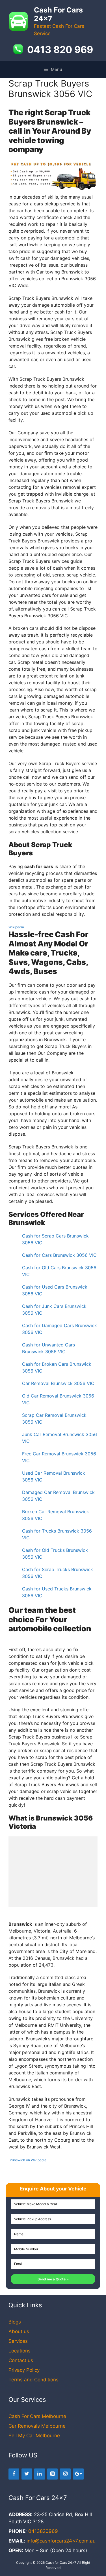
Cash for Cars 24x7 (61, 2563)
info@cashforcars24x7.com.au (61, 2541)
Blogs (15, 2322)
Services (18, 2341)
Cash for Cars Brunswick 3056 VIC (59, 1255)
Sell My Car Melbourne (34, 2436)
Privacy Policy (24, 2370)
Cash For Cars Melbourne (37, 2416)
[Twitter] (27, 2474)
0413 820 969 (60, 50)
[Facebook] (14, 2474)
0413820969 (43, 2531)
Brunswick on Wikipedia (27, 2160)
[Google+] (78, 2474)
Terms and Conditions (33, 2380)
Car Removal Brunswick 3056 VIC (58, 1383)
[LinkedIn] (40, 2474)
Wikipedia (16, 927)
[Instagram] (65, 2474)
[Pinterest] (53, 2474)
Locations (20, 2351)
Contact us (21, 2360)
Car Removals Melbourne (37, 2426)
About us (19, 2331)
